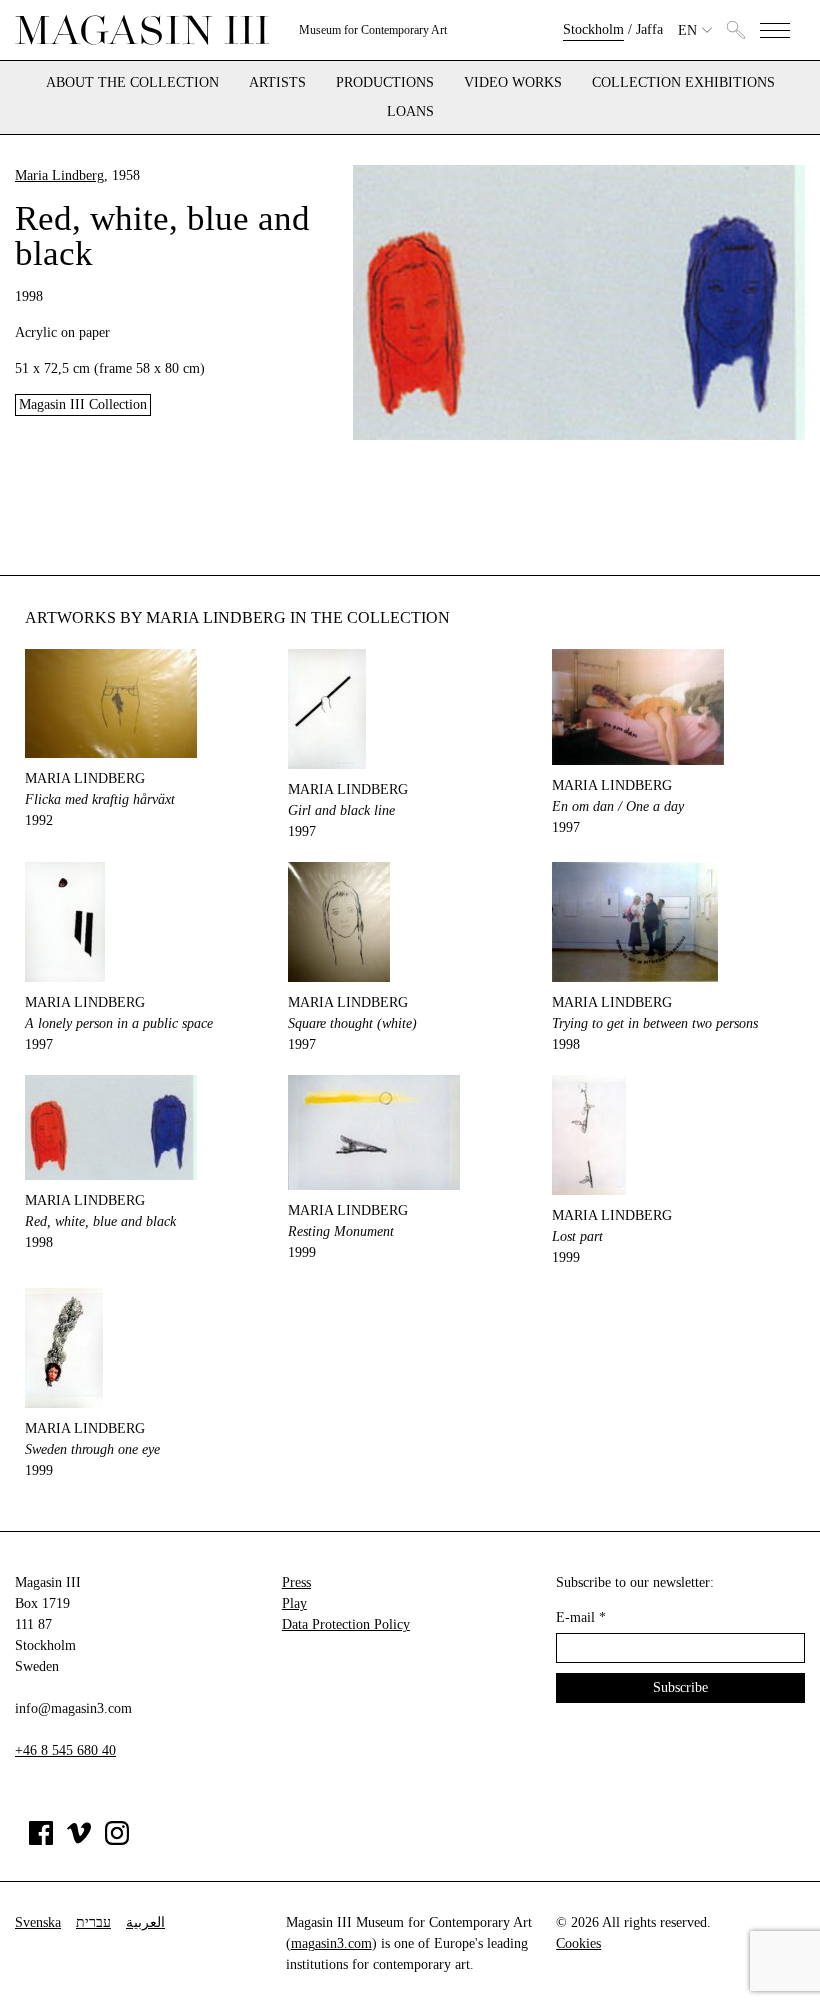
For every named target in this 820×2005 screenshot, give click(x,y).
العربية (145, 1922)
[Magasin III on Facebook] (41, 1840)
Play (294, 1603)
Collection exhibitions (683, 83)
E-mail (581, 1617)
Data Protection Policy (346, 1624)
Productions (385, 83)
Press (296, 1582)
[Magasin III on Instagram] (117, 1840)
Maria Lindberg (59, 175)
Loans (410, 112)
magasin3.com (331, 1943)
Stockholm (593, 29)
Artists (277, 83)
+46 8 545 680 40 (65, 1750)
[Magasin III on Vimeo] (79, 1840)
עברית (93, 1922)
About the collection (132, 83)
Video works (513, 83)
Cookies (578, 1943)
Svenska (38, 1922)
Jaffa (649, 29)
